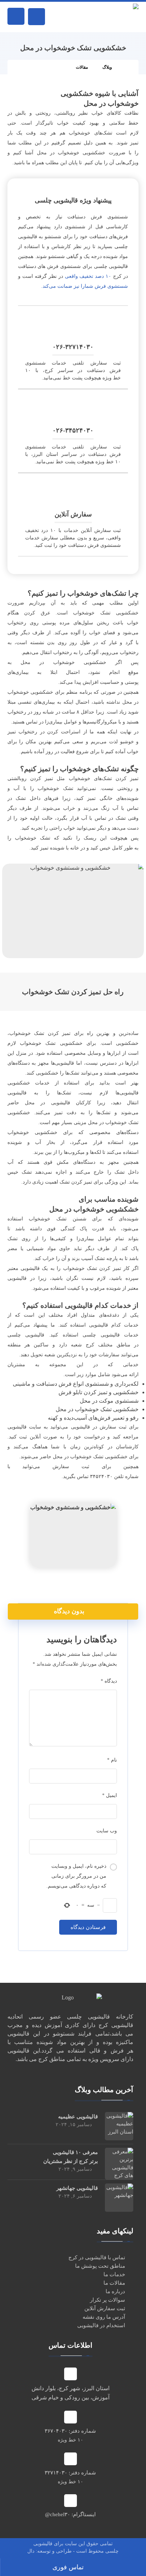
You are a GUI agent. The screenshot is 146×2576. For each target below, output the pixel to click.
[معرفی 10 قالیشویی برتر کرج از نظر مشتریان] (119, 2162)
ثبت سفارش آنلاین (105, 2308)
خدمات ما (114, 2274)
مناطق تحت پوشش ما (100, 2266)
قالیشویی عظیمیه (78, 2117)
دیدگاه (109, 1681)
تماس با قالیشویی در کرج (97, 2257)
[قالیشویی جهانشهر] (119, 2198)
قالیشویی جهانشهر (77, 2188)
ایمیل (109, 1795)
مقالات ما (114, 2283)
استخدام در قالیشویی (101, 2325)
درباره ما (115, 2291)
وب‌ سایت (107, 1831)
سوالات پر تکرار (108, 2300)
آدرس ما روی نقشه (104, 2317)
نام (112, 1760)
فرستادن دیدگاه (88, 1927)
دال (31, 2551)
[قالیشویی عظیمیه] (119, 2126)
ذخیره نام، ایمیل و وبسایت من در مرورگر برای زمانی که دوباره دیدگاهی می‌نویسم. (76, 1876)
